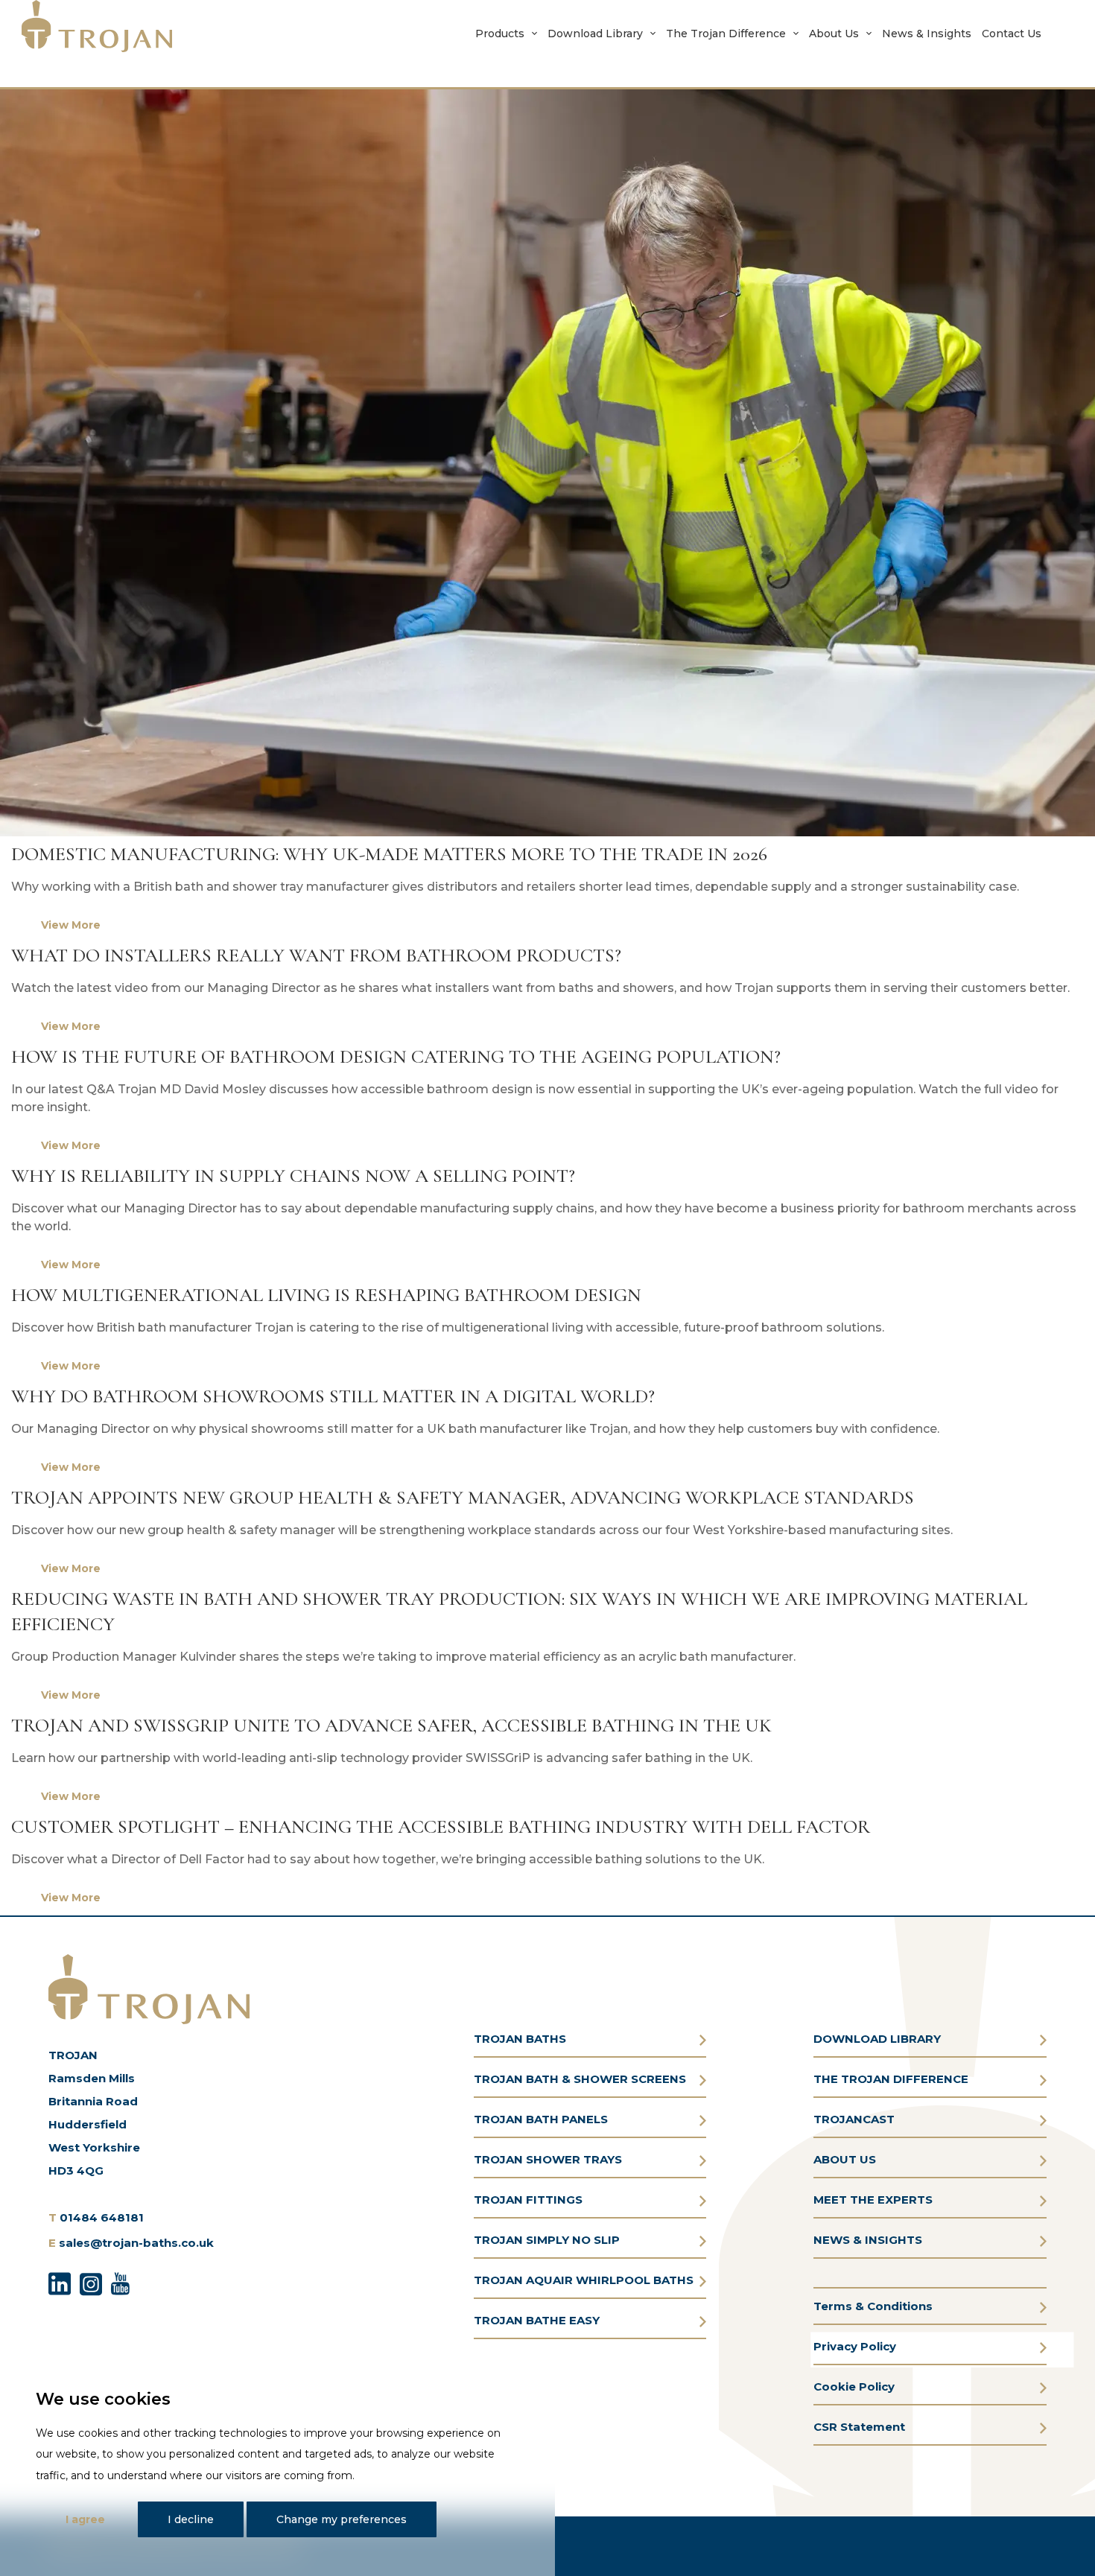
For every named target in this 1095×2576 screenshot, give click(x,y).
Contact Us (1012, 34)
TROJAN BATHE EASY (537, 2320)
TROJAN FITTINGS (528, 2200)
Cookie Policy (854, 2386)
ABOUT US (845, 2159)
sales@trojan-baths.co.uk (136, 2243)
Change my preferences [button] (342, 2519)
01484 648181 (102, 2217)
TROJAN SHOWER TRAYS (548, 2159)
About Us (834, 34)
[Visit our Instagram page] (91, 2282)
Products (500, 34)
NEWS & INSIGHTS (868, 2240)
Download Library (595, 34)
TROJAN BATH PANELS (541, 2119)
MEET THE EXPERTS (873, 2200)
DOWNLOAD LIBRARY (877, 2039)
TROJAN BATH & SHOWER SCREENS (580, 2079)
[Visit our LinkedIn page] (60, 2282)
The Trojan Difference (726, 34)
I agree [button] (85, 2519)
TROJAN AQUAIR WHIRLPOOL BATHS (584, 2280)
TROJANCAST (854, 2119)
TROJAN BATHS (520, 2039)
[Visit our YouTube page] (120, 2282)
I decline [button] (191, 2519)
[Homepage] (97, 26)
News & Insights (927, 34)
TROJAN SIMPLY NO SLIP (547, 2240)
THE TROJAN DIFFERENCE (891, 2079)
